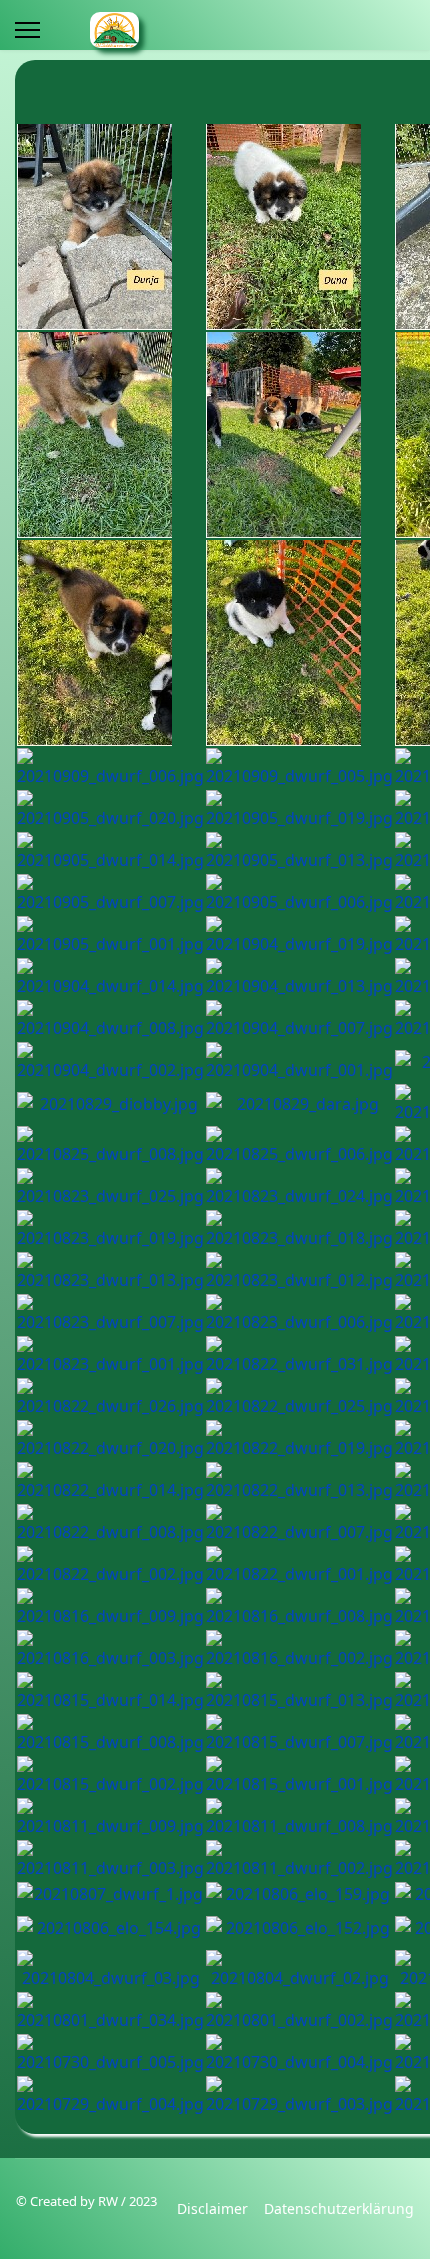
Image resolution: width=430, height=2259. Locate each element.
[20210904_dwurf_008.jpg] (110, 1020)
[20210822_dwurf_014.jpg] (110, 1482)
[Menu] (27, 30)
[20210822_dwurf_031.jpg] (299, 1356)
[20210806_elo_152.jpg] (299, 1928)
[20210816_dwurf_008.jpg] (299, 1608)
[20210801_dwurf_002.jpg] (299, 2012)
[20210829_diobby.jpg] (110, 1104)
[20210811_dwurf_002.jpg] (299, 1860)
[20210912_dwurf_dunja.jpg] (110, 227)
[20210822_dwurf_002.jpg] (110, 1566)
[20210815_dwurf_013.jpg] (299, 1692)
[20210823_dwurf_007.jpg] (110, 1314)
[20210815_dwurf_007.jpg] (299, 1734)
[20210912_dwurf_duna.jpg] (299, 227)
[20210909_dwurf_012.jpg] (110, 643)
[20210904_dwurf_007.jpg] (299, 1020)
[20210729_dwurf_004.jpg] (110, 2096)
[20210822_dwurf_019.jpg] (299, 1440)
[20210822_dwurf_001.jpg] (299, 1566)
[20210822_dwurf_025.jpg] (299, 1398)
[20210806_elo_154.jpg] (110, 1928)
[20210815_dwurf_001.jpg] (299, 1776)
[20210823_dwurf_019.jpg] (110, 1230)
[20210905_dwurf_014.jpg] (110, 852)
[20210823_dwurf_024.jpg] (299, 1188)
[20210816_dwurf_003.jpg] (110, 1650)
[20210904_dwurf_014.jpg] (110, 978)
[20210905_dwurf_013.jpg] (299, 852)
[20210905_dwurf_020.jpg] (110, 810)
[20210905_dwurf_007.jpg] (110, 894)
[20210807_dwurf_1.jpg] (110, 1894)
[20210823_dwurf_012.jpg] (299, 1272)
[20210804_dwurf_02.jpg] (299, 1970)
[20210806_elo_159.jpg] (299, 1894)
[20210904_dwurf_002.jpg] (110, 1062)
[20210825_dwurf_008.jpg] (110, 1146)
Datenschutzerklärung (339, 2208)
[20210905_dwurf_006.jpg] (299, 894)
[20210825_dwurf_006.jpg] (299, 1146)
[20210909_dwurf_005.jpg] (299, 768)
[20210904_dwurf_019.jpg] (299, 936)
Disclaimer (212, 2208)
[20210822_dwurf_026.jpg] (110, 1398)
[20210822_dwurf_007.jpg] (299, 1524)
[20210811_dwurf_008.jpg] (299, 1818)
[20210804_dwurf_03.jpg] (110, 1970)
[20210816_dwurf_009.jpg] (110, 1608)
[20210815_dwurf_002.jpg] (110, 1776)
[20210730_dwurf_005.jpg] (110, 2054)
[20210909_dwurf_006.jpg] (110, 768)
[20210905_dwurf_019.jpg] (299, 810)
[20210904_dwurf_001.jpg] (299, 1062)
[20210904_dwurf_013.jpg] (299, 978)
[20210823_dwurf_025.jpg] (110, 1188)
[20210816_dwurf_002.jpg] (299, 1650)
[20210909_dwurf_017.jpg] (299, 435)
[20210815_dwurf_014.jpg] (110, 1692)
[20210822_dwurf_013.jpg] (299, 1482)
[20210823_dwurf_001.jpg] (110, 1356)
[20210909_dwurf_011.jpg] (299, 643)
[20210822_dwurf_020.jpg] (110, 1440)
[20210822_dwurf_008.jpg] (110, 1524)
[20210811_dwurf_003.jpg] (110, 1860)
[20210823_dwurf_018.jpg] (299, 1230)
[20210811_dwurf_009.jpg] (110, 1818)
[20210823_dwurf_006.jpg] (299, 1314)
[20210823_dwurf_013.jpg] (110, 1272)
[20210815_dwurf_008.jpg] (110, 1734)
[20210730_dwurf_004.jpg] (299, 2054)
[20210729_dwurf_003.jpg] (299, 2096)
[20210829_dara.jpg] (299, 1104)
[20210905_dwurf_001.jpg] (110, 936)
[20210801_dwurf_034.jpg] (110, 2012)
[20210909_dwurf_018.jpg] (110, 435)
